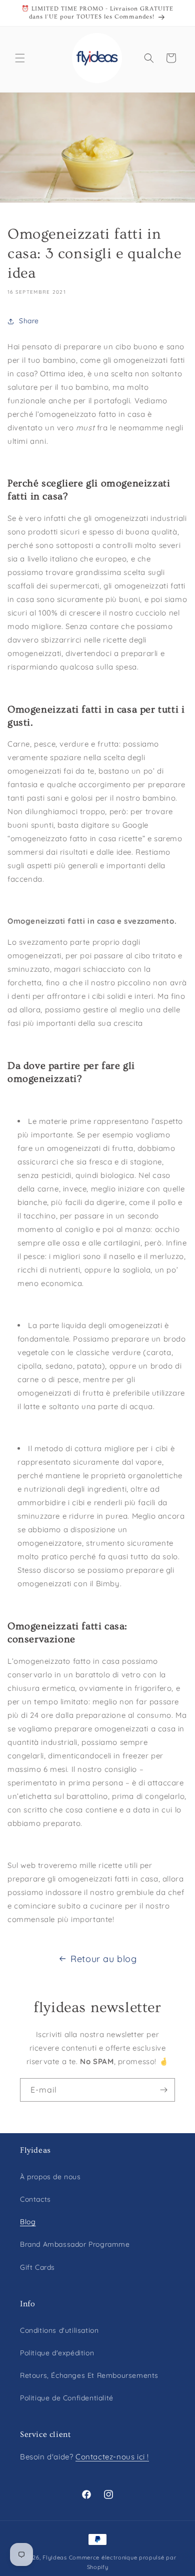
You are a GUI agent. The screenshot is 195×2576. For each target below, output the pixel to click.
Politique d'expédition (57, 2353)
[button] (20, 58)
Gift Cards (37, 2267)
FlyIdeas (55, 2557)
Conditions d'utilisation (59, 2330)
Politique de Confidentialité (67, 2398)
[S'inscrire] (163, 2090)
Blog (28, 2222)
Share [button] (29, 321)
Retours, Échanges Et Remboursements (89, 2375)
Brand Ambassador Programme (75, 2244)
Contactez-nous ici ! (112, 2457)
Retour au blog (103, 1959)
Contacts (35, 2199)
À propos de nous (50, 2177)
